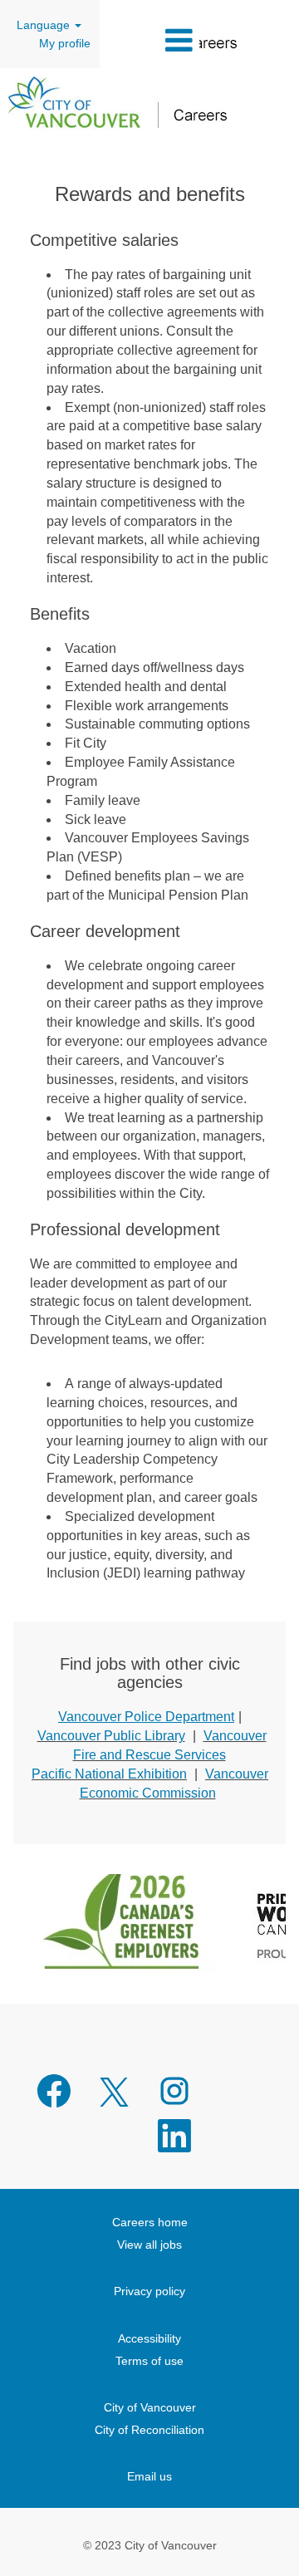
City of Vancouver (150, 2407)
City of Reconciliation (149, 2430)
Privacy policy (149, 2291)
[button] (149, 40)
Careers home (150, 2222)
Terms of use (149, 2361)
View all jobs (149, 2245)
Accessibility (149, 2338)
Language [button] (45, 25)
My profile (65, 43)
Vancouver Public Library (111, 1736)
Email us (149, 2476)
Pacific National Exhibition (109, 1774)
